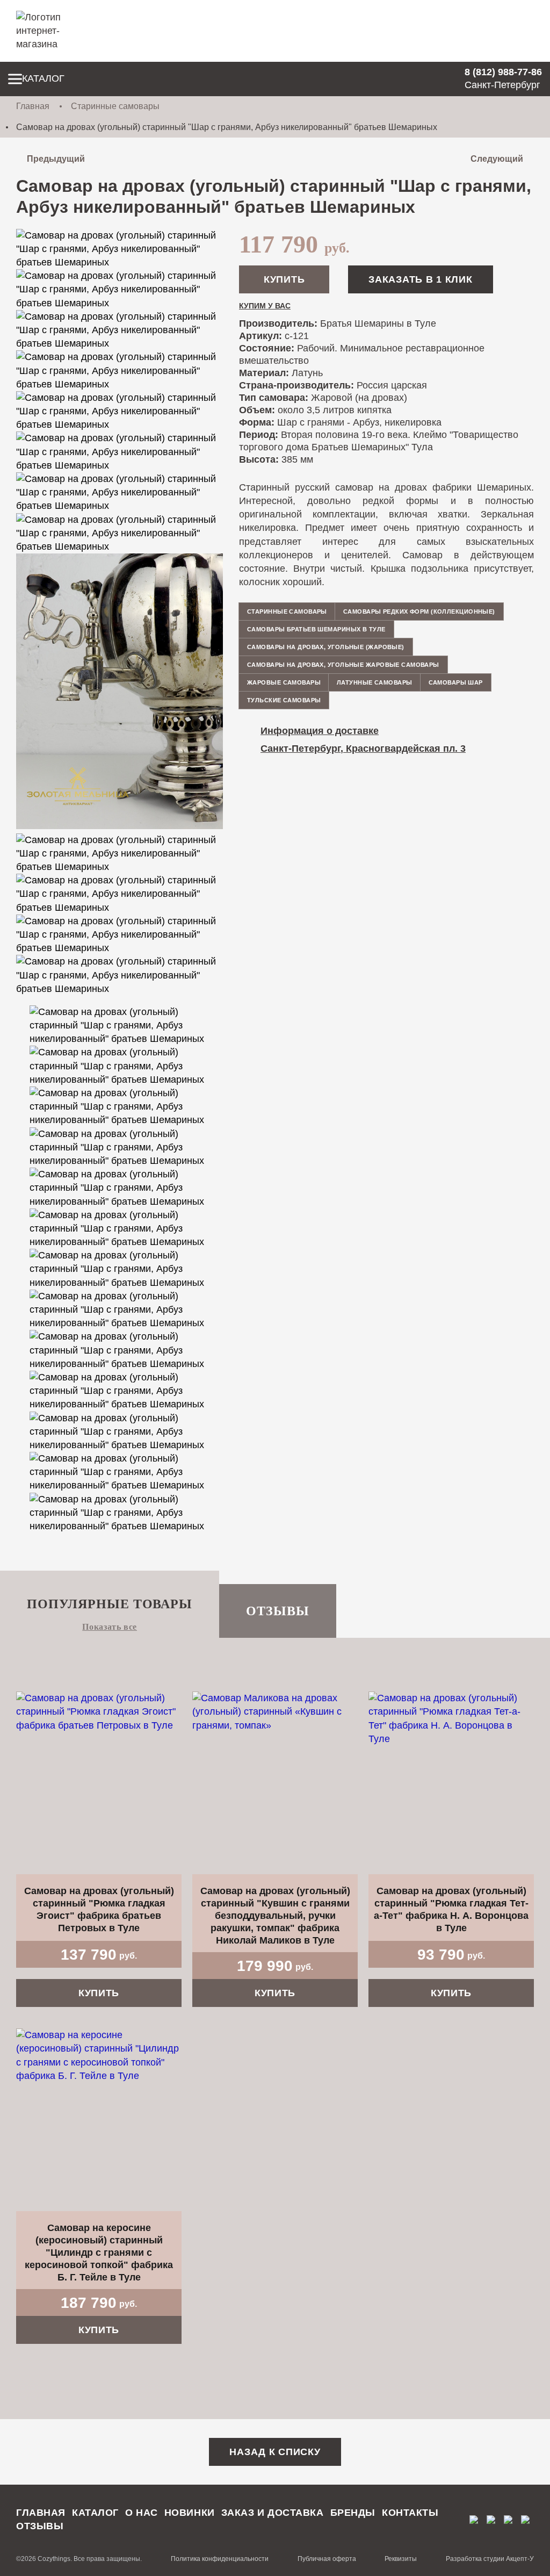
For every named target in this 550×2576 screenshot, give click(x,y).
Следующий (497, 159)
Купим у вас (265, 306)
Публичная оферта (327, 2559)
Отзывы (278, 1611)
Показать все (110, 1627)
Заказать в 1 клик (420, 279)
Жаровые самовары (284, 682)
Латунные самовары (374, 682)
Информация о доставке (320, 731)
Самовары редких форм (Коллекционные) (419, 611)
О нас (142, 2513)
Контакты (410, 2513)
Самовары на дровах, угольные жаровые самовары (343, 665)
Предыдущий (56, 159)
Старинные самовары (115, 106)
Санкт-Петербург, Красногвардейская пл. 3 (363, 749)
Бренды (353, 2513)
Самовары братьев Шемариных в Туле (316, 629)
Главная (33, 106)
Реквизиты (401, 2559)
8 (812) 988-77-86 (503, 72)
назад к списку (275, 2452)
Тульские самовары (284, 700)
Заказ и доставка (273, 2513)
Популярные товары (110, 1604)
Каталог (43, 78)
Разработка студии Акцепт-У (490, 2559)
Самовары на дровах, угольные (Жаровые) (326, 647)
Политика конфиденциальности (220, 2559)
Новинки (190, 2513)
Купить (284, 279)
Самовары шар (456, 682)
